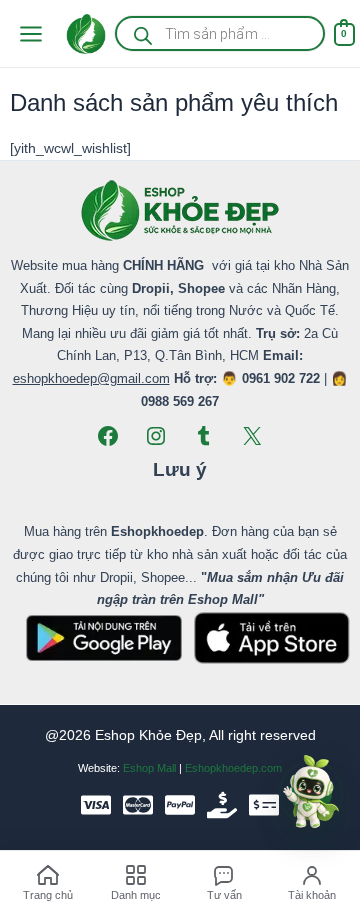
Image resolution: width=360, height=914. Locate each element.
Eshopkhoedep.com (233, 768)
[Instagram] (156, 436)
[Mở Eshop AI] (311, 793)
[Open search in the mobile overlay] (219, 33)
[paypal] (180, 805)
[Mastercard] (138, 805)
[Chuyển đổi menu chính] (30, 33)
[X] (252, 436)
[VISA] (96, 805)
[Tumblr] (204, 436)
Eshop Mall (149, 768)
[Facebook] (108, 436)
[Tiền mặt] (222, 805)
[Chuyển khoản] (264, 805)
